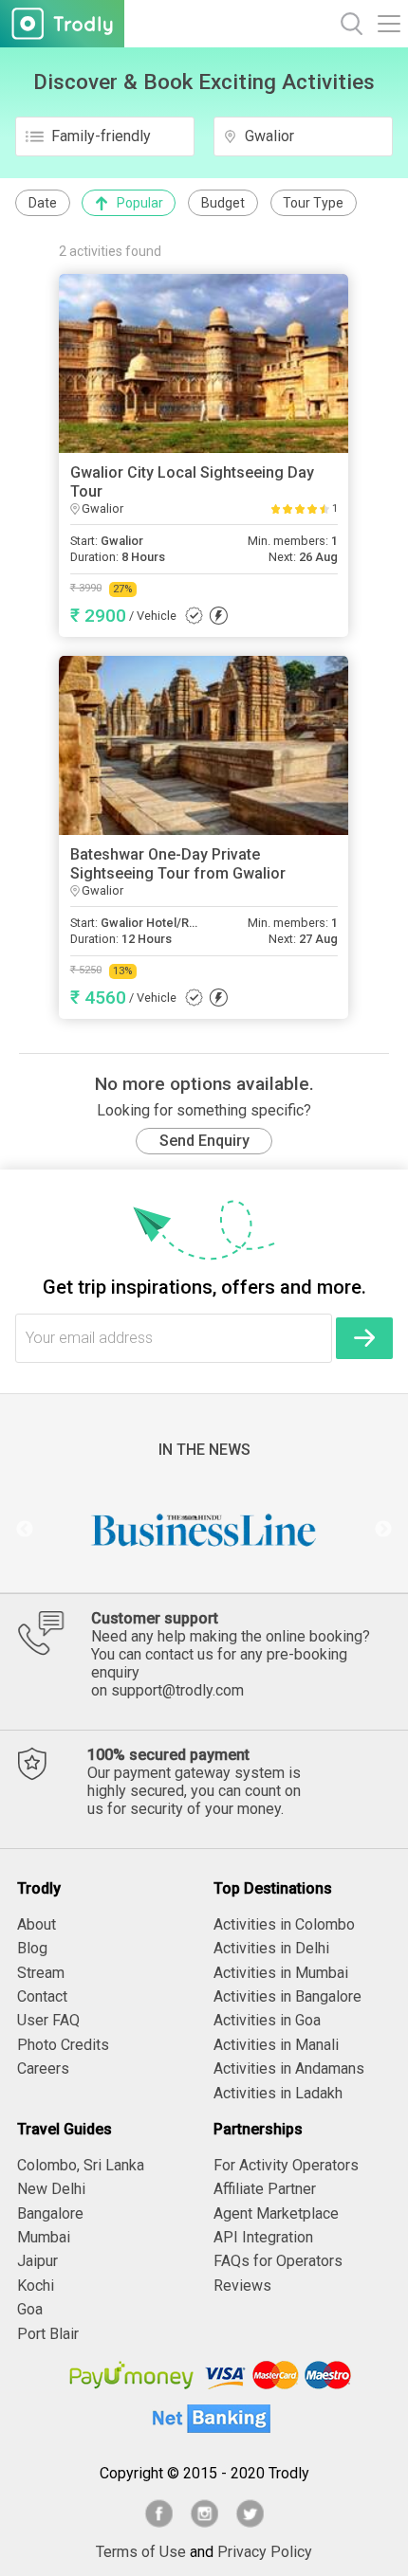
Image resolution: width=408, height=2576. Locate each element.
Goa (30, 2309)
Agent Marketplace (276, 2213)
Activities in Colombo (284, 1924)
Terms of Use (141, 2552)
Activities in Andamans (289, 2068)
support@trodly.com (177, 1690)
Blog (32, 1948)
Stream (41, 1973)
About (37, 1924)
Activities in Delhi (271, 1948)
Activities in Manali (276, 2045)
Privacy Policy (265, 2552)
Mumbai (44, 2237)
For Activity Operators (286, 2165)
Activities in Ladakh (278, 2093)
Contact (42, 1996)
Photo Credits (63, 2045)
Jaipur (37, 2261)
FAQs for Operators (278, 2261)
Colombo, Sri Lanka (81, 2165)
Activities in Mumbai (281, 1973)
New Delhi (51, 2189)
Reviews (242, 2286)
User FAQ (48, 2020)
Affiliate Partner (265, 2189)
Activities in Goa (267, 2020)
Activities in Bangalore (287, 1996)
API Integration (263, 2237)
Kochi (36, 2286)
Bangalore (50, 2213)
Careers (43, 2068)
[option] (204, 1530)
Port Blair (48, 2334)
